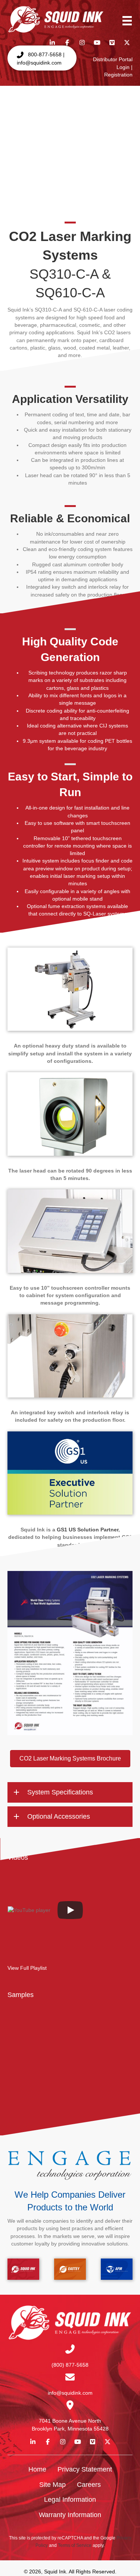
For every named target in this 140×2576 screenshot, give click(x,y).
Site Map (52, 2484)
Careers (89, 2484)
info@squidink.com (70, 2393)
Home (37, 2469)
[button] (42, 58)
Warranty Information (70, 2515)
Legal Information (70, 2500)
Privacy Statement (85, 2469)
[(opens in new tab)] (70, 1653)
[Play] (70, 1910)
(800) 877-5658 (70, 2364)
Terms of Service (75, 2545)
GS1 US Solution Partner (88, 1530)
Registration (118, 75)
